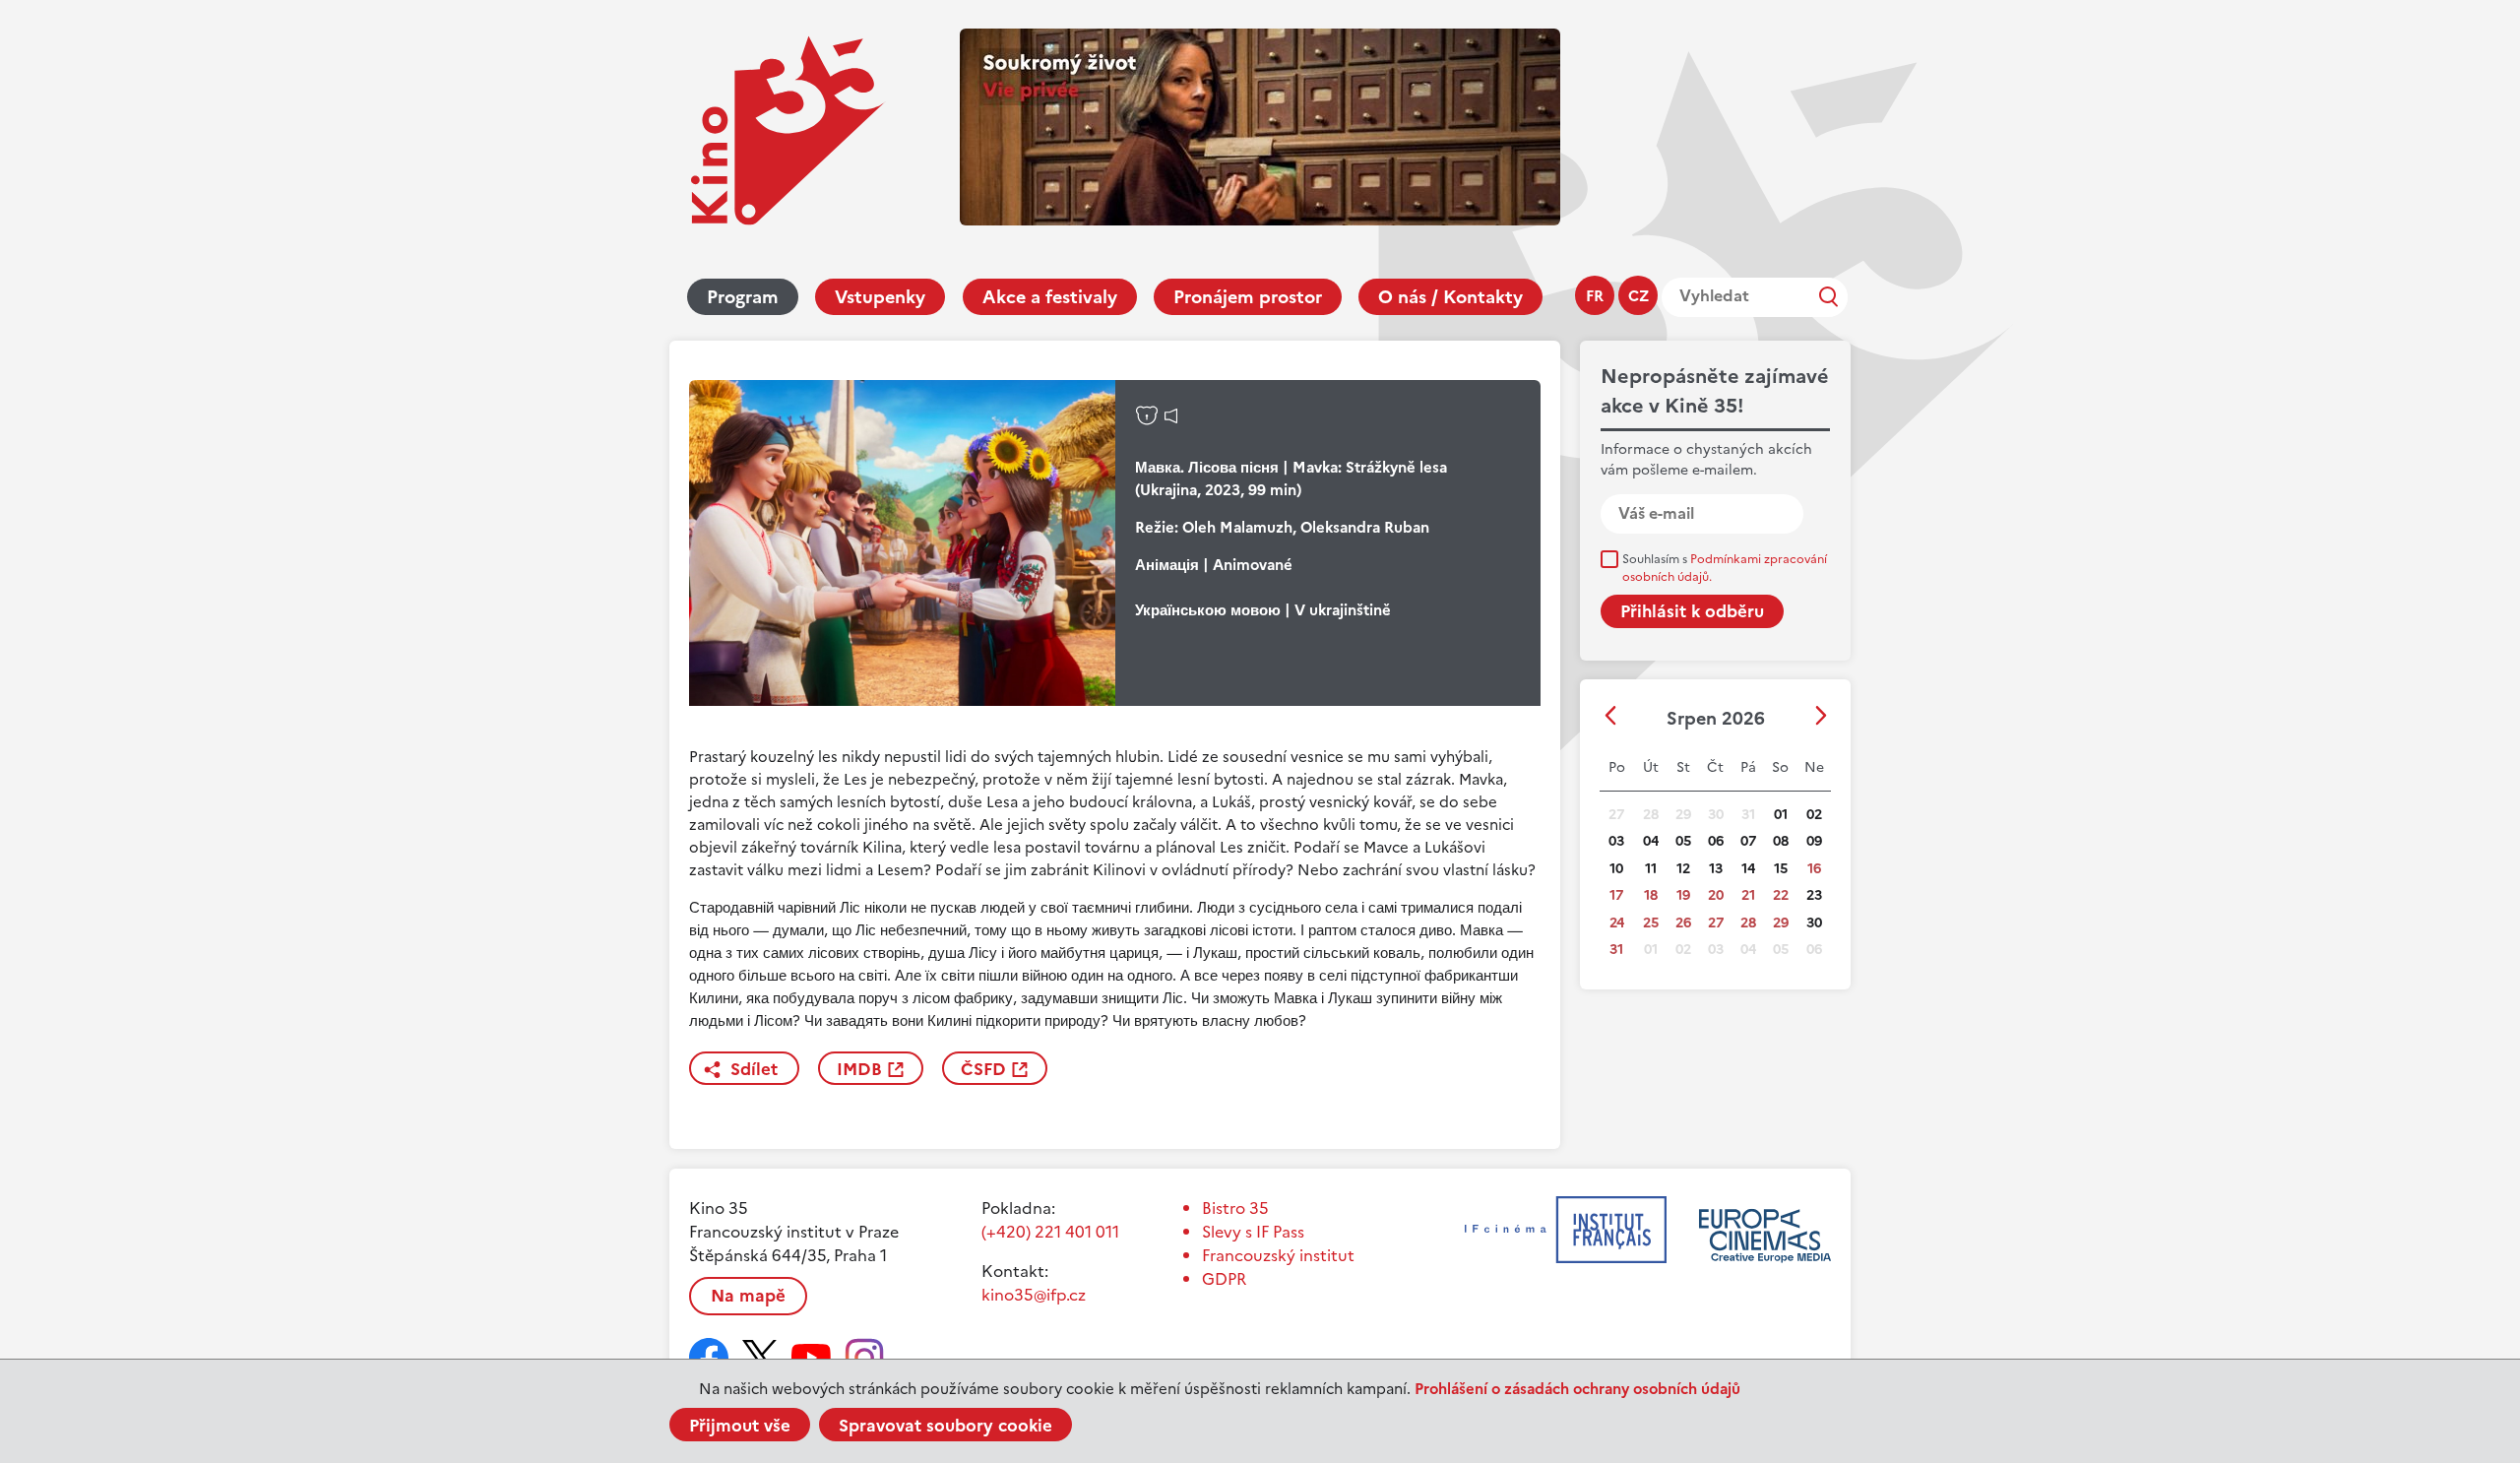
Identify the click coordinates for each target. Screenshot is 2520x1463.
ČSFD (983, 1069)
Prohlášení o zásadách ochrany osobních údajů (1577, 1389)
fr (1595, 296)
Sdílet (754, 1069)
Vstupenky (880, 297)
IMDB (859, 1069)
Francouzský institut (1278, 1255)
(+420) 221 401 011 (1050, 1232)
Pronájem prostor (1248, 297)
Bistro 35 (1235, 1208)
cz (1638, 296)
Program (743, 297)
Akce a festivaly (1050, 297)
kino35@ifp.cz (1034, 1295)
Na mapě (748, 1296)
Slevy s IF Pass (1253, 1232)
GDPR (1224, 1279)
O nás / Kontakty (1450, 297)
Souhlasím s (1725, 568)
